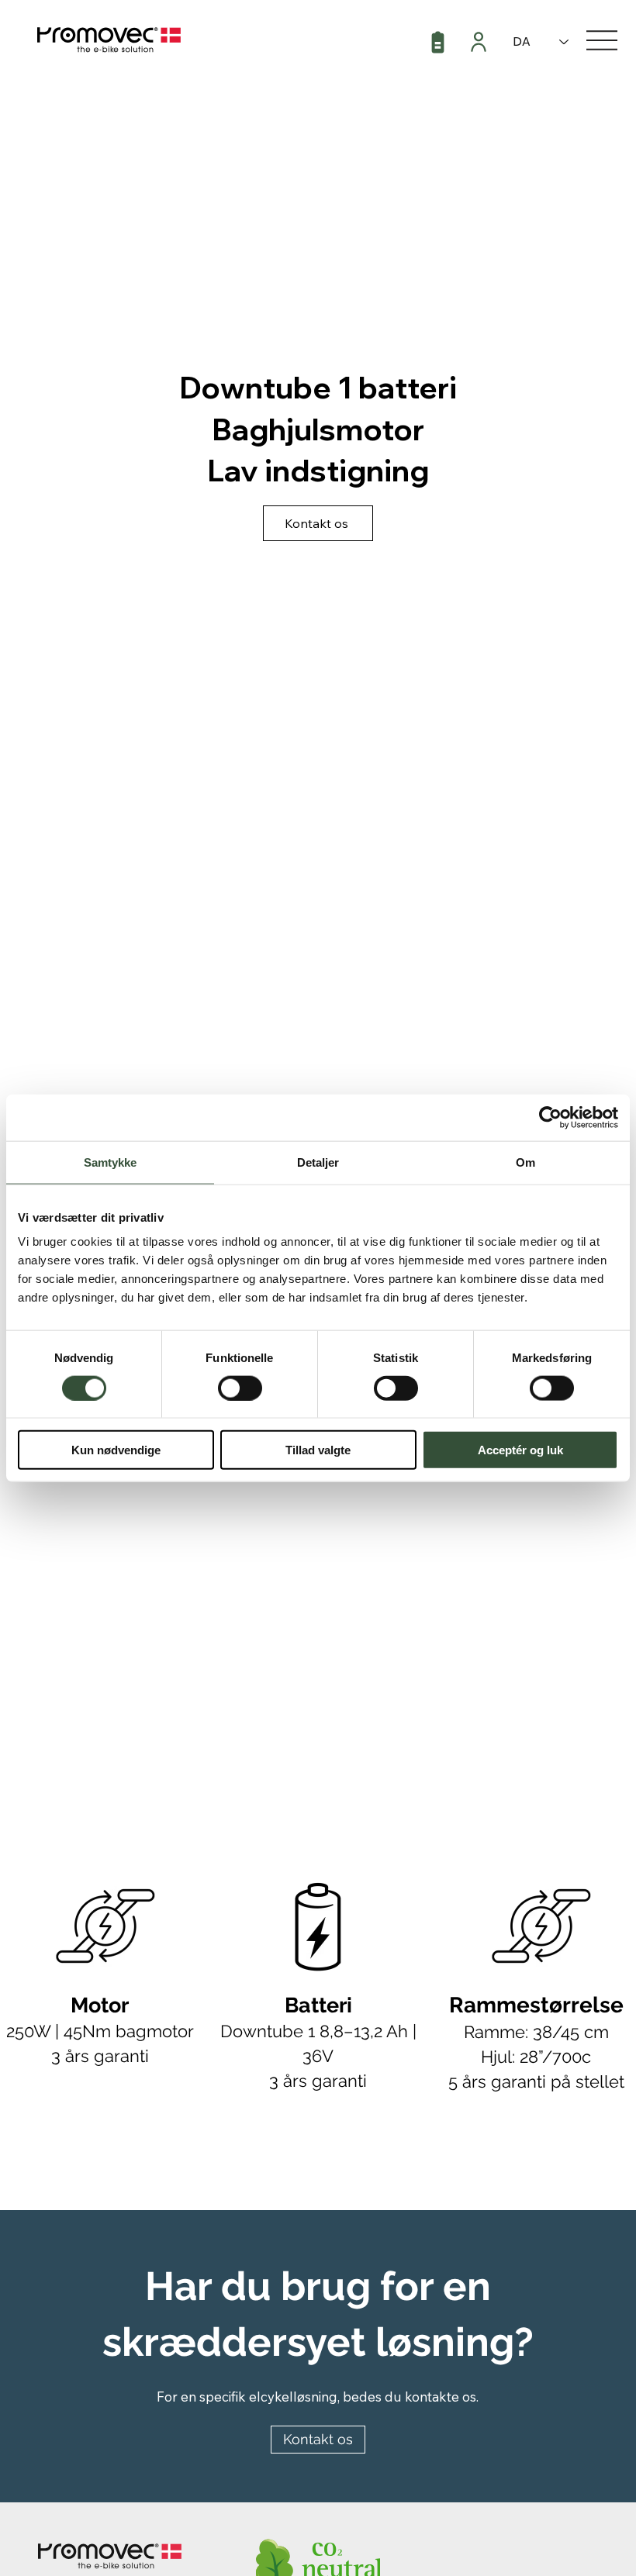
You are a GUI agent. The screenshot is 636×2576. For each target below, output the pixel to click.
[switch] (240, 1388)
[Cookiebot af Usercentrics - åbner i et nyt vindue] (550, 1117)
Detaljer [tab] (318, 1162)
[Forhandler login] (480, 42)
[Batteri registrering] (439, 43)
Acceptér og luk (520, 1450)
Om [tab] (525, 1162)
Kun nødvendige (116, 1450)
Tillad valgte (318, 1450)
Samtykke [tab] (111, 1162)
